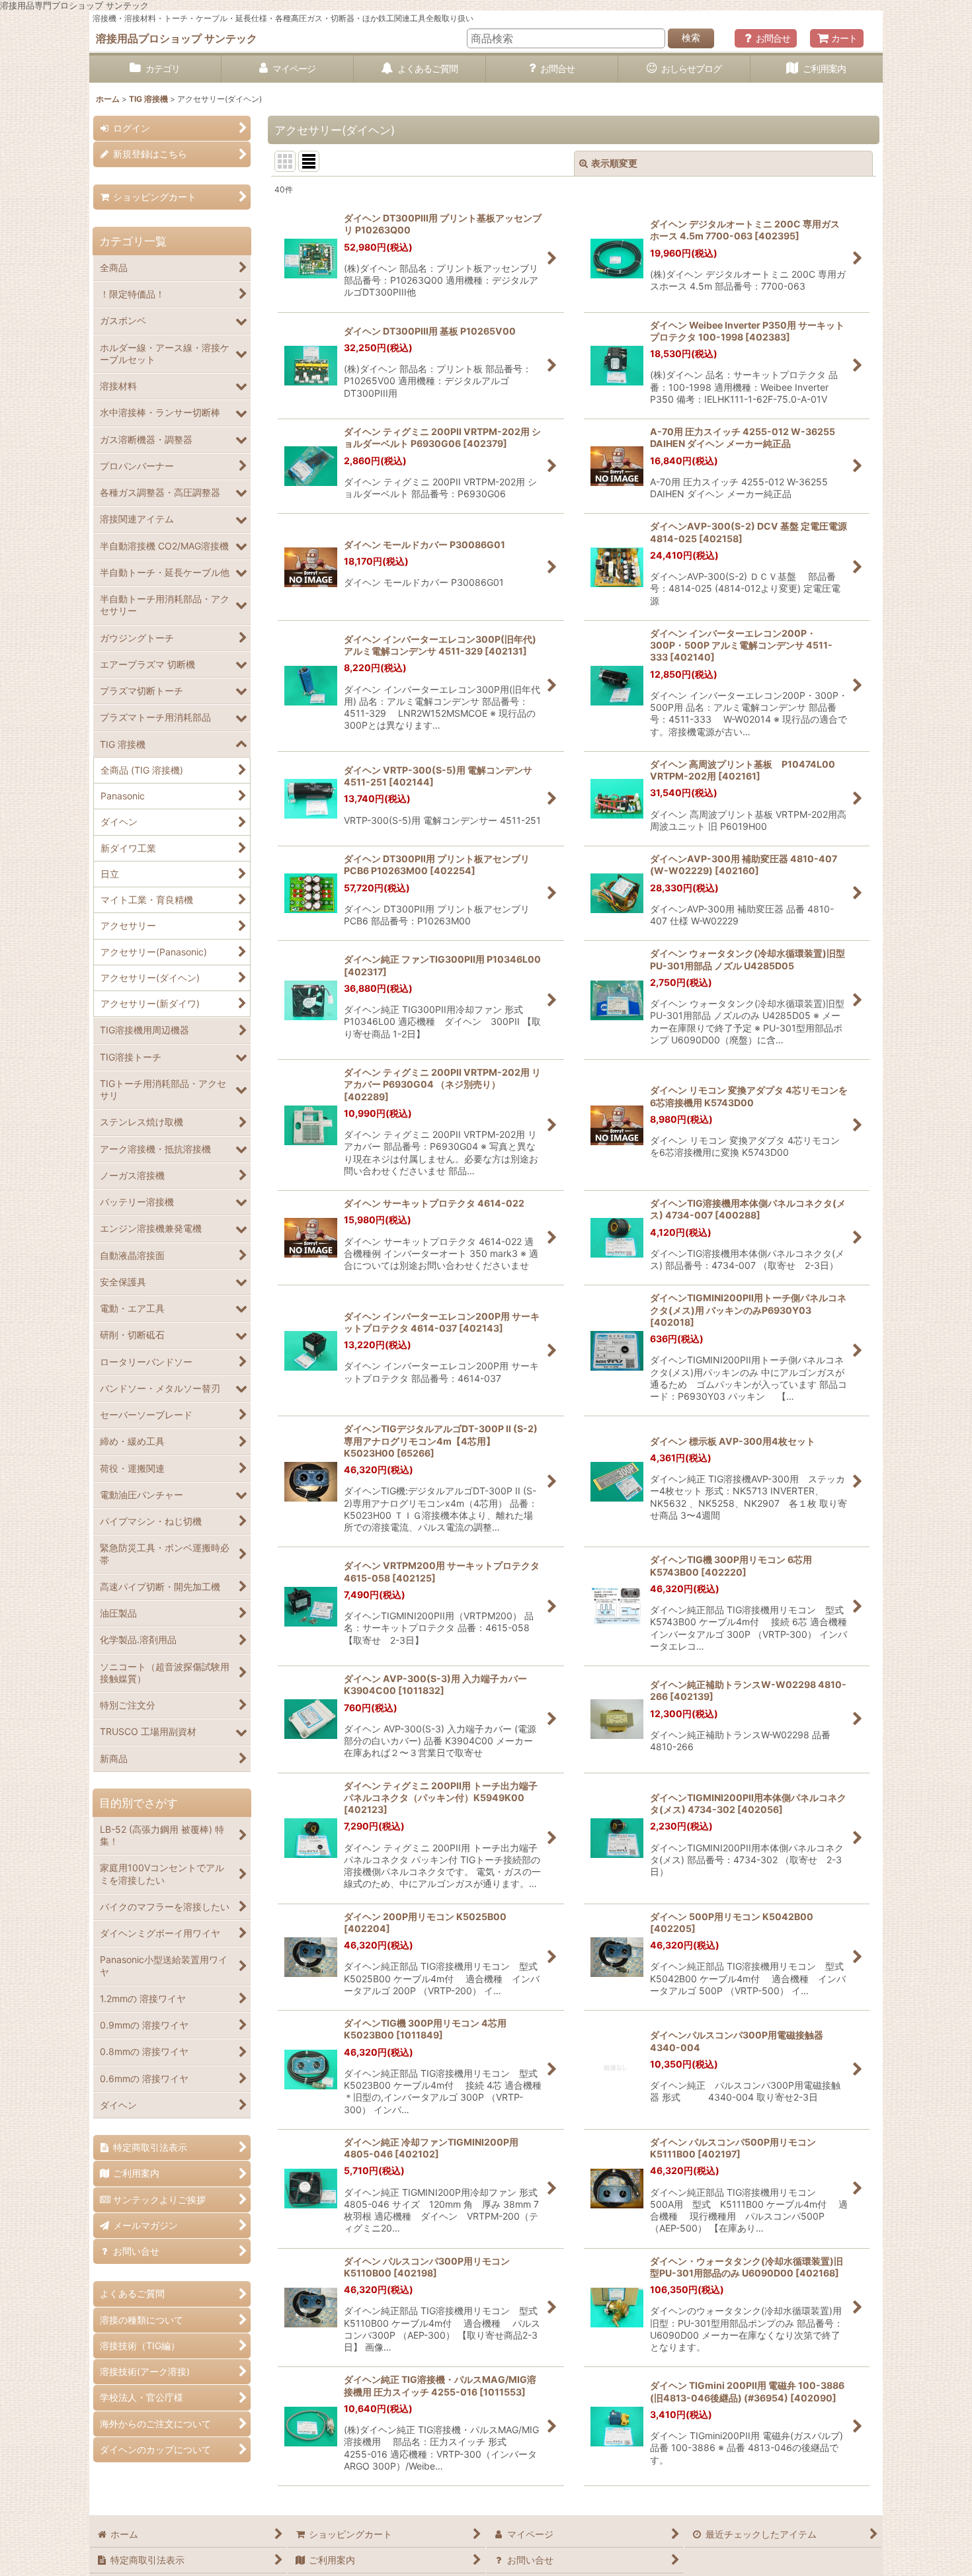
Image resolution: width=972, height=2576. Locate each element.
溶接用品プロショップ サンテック (177, 38)
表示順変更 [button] (614, 163)
